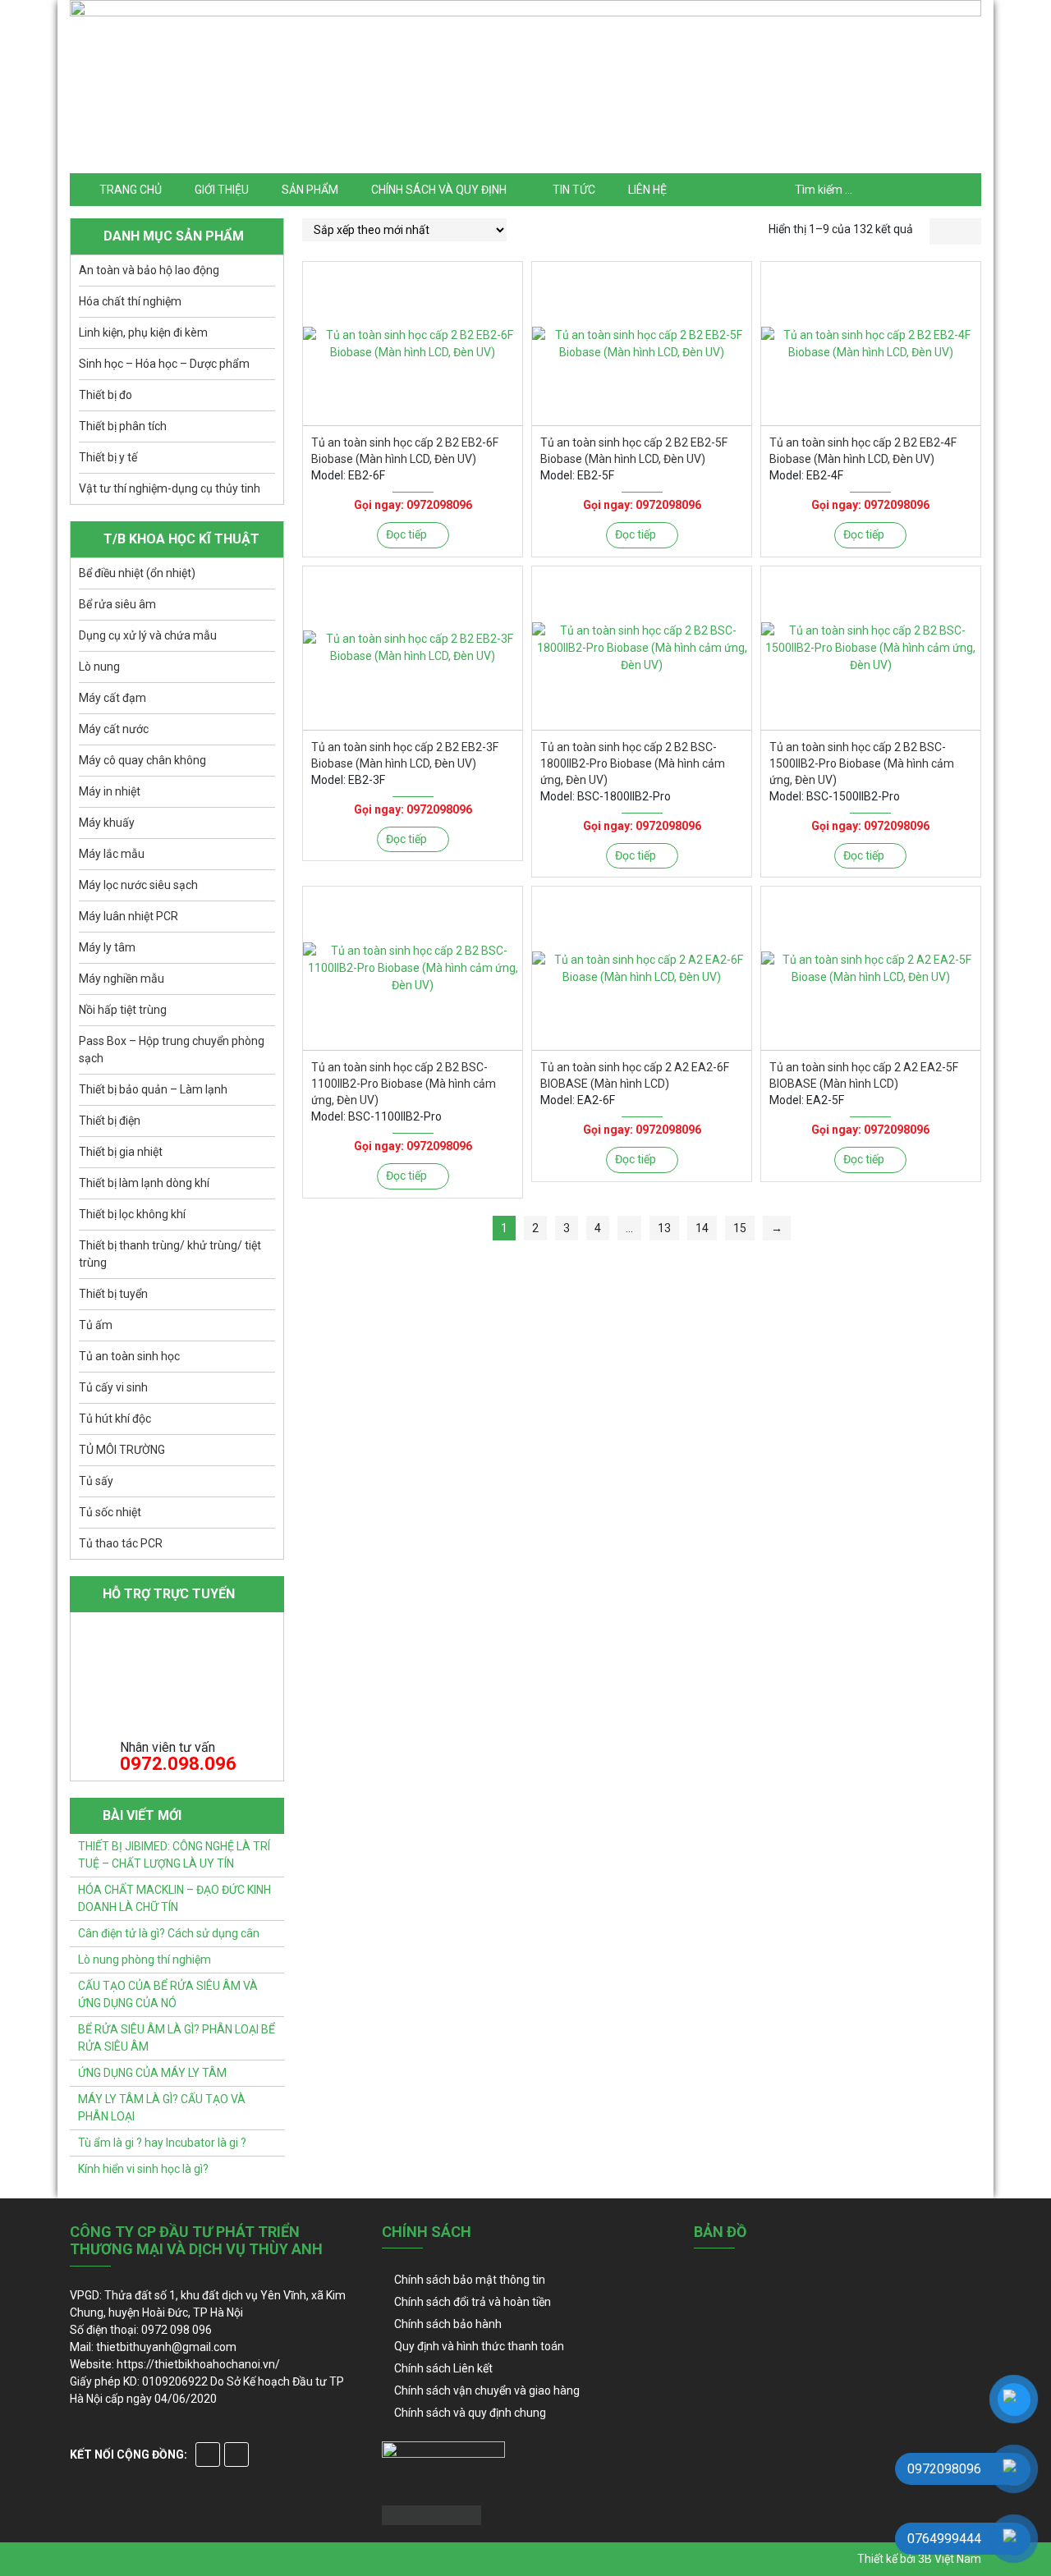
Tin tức (574, 190)
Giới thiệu (222, 190)
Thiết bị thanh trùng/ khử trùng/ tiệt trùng (170, 1254)
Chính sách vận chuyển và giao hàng (487, 2390)
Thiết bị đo (106, 395)
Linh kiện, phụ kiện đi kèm (143, 332)
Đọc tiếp (406, 534)
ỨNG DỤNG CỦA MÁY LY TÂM (152, 2073)
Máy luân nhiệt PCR (129, 916)
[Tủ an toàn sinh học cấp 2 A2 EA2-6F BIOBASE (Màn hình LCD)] (642, 968)
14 (702, 1228)
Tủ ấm (96, 1325)
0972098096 (439, 505)
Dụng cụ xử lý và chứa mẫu (148, 635)
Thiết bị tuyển (113, 1294)
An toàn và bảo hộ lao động (149, 270)
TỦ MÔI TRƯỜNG (122, 1450)
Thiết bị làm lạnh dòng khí (144, 1183)
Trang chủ (131, 190)
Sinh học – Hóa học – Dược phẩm (164, 364)
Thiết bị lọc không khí (132, 1214)
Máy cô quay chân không (142, 760)
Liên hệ (647, 190)
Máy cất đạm (112, 698)
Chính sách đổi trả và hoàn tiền (473, 2302)
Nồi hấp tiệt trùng (123, 1010)
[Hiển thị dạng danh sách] (968, 231)
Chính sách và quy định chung (470, 2413)
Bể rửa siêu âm (117, 604)
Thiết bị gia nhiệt (121, 1152)
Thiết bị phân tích (123, 426)
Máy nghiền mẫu (122, 979)
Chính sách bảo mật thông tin (470, 2280)
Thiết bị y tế (108, 457)
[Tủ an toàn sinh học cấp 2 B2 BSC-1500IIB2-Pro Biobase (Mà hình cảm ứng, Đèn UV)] (871, 648)
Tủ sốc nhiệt (110, 1512)
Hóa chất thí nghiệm (130, 301)
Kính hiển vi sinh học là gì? (143, 2169)
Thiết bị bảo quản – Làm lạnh (153, 1089)
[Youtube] (236, 2455)
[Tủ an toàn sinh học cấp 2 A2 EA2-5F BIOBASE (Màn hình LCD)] (871, 968)
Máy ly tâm (107, 947)
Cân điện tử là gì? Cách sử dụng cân (169, 1933)
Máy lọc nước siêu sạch (138, 885)
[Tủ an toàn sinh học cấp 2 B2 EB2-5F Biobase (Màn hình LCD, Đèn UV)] (642, 344)
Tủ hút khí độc (115, 1419)
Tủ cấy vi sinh (113, 1387)
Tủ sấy (96, 1481)
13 (664, 1228)
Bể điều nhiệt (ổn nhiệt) (137, 573)
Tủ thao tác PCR (121, 1543)
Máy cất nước (114, 729)
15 (740, 1228)
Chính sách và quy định (439, 190)
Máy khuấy (107, 823)
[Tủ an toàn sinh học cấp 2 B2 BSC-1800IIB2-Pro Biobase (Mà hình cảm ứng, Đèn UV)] (642, 648)
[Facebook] (208, 2455)
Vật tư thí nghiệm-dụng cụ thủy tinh (170, 488)
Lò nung (99, 667)
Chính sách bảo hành (448, 2324)
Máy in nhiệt (110, 791)
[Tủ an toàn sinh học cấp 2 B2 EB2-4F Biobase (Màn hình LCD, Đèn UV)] (871, 344)
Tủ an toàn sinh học (129, 1356)
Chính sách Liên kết (443, 2368)
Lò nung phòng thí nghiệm (145, 1960)
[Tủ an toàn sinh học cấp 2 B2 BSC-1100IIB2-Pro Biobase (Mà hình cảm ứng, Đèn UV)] (413, 968)
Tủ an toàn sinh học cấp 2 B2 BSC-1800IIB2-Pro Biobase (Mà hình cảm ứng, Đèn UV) (633, 763)
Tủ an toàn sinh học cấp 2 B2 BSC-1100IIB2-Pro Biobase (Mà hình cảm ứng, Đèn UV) (404, 1084)
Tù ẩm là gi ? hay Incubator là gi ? (162, 2143)
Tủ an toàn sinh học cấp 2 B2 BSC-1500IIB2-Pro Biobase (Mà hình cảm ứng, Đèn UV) (862, 763)
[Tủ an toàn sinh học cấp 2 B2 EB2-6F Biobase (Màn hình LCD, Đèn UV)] (413, 344)
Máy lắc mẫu (112, 854)
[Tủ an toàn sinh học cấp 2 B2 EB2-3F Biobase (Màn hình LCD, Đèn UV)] (413, 648)
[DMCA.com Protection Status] (431, 2514)
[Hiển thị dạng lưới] (942, 231)
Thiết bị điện (110, 1121)
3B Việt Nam (950, 2559)
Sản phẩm (310, 190)
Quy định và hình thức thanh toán (479, 2346)
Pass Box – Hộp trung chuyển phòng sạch (172, 1050)
